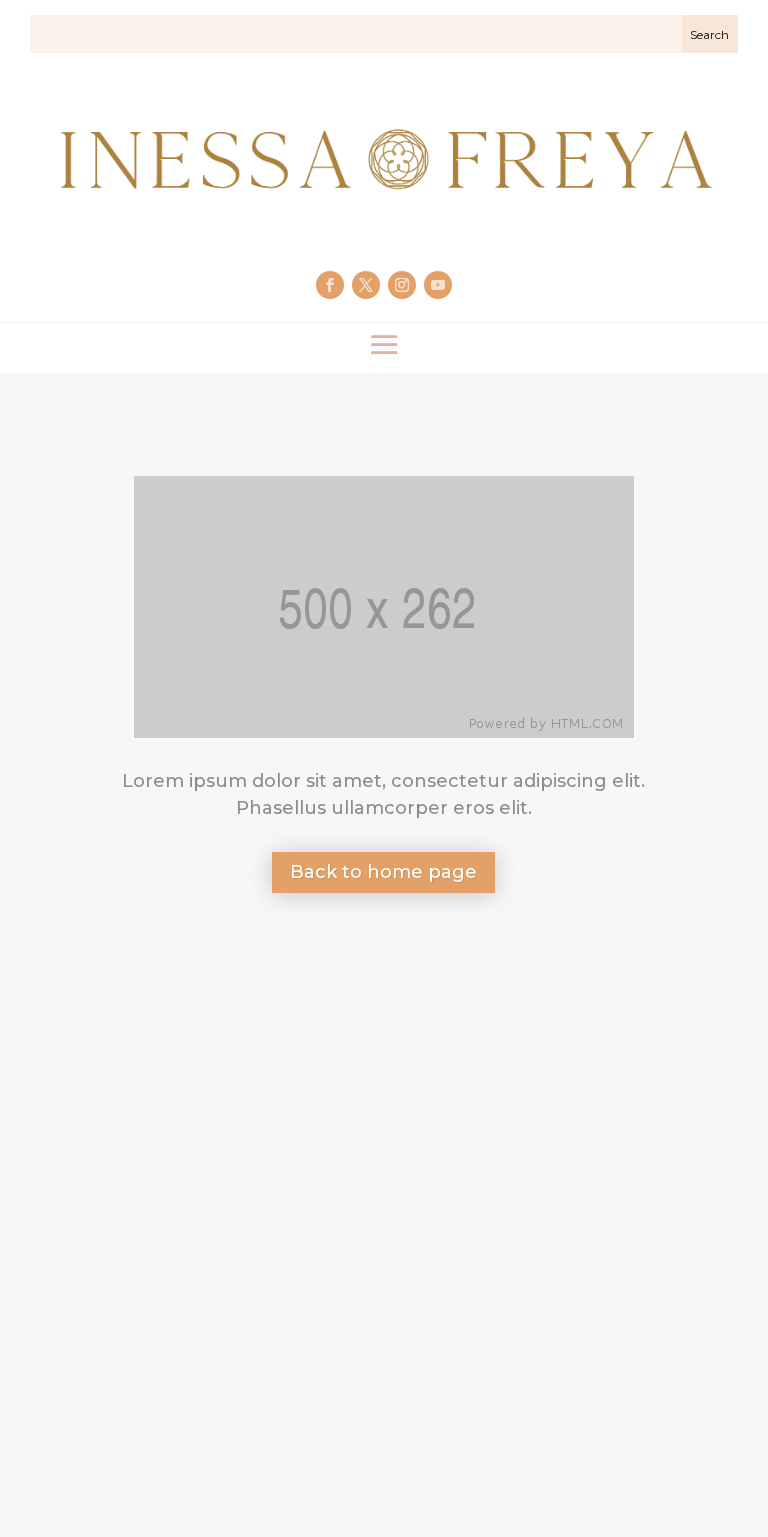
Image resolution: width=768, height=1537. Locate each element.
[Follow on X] (366, 285)
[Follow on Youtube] (438, 285)
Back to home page (383, 872)
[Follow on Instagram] (402, 285)
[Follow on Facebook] (330, 285)
